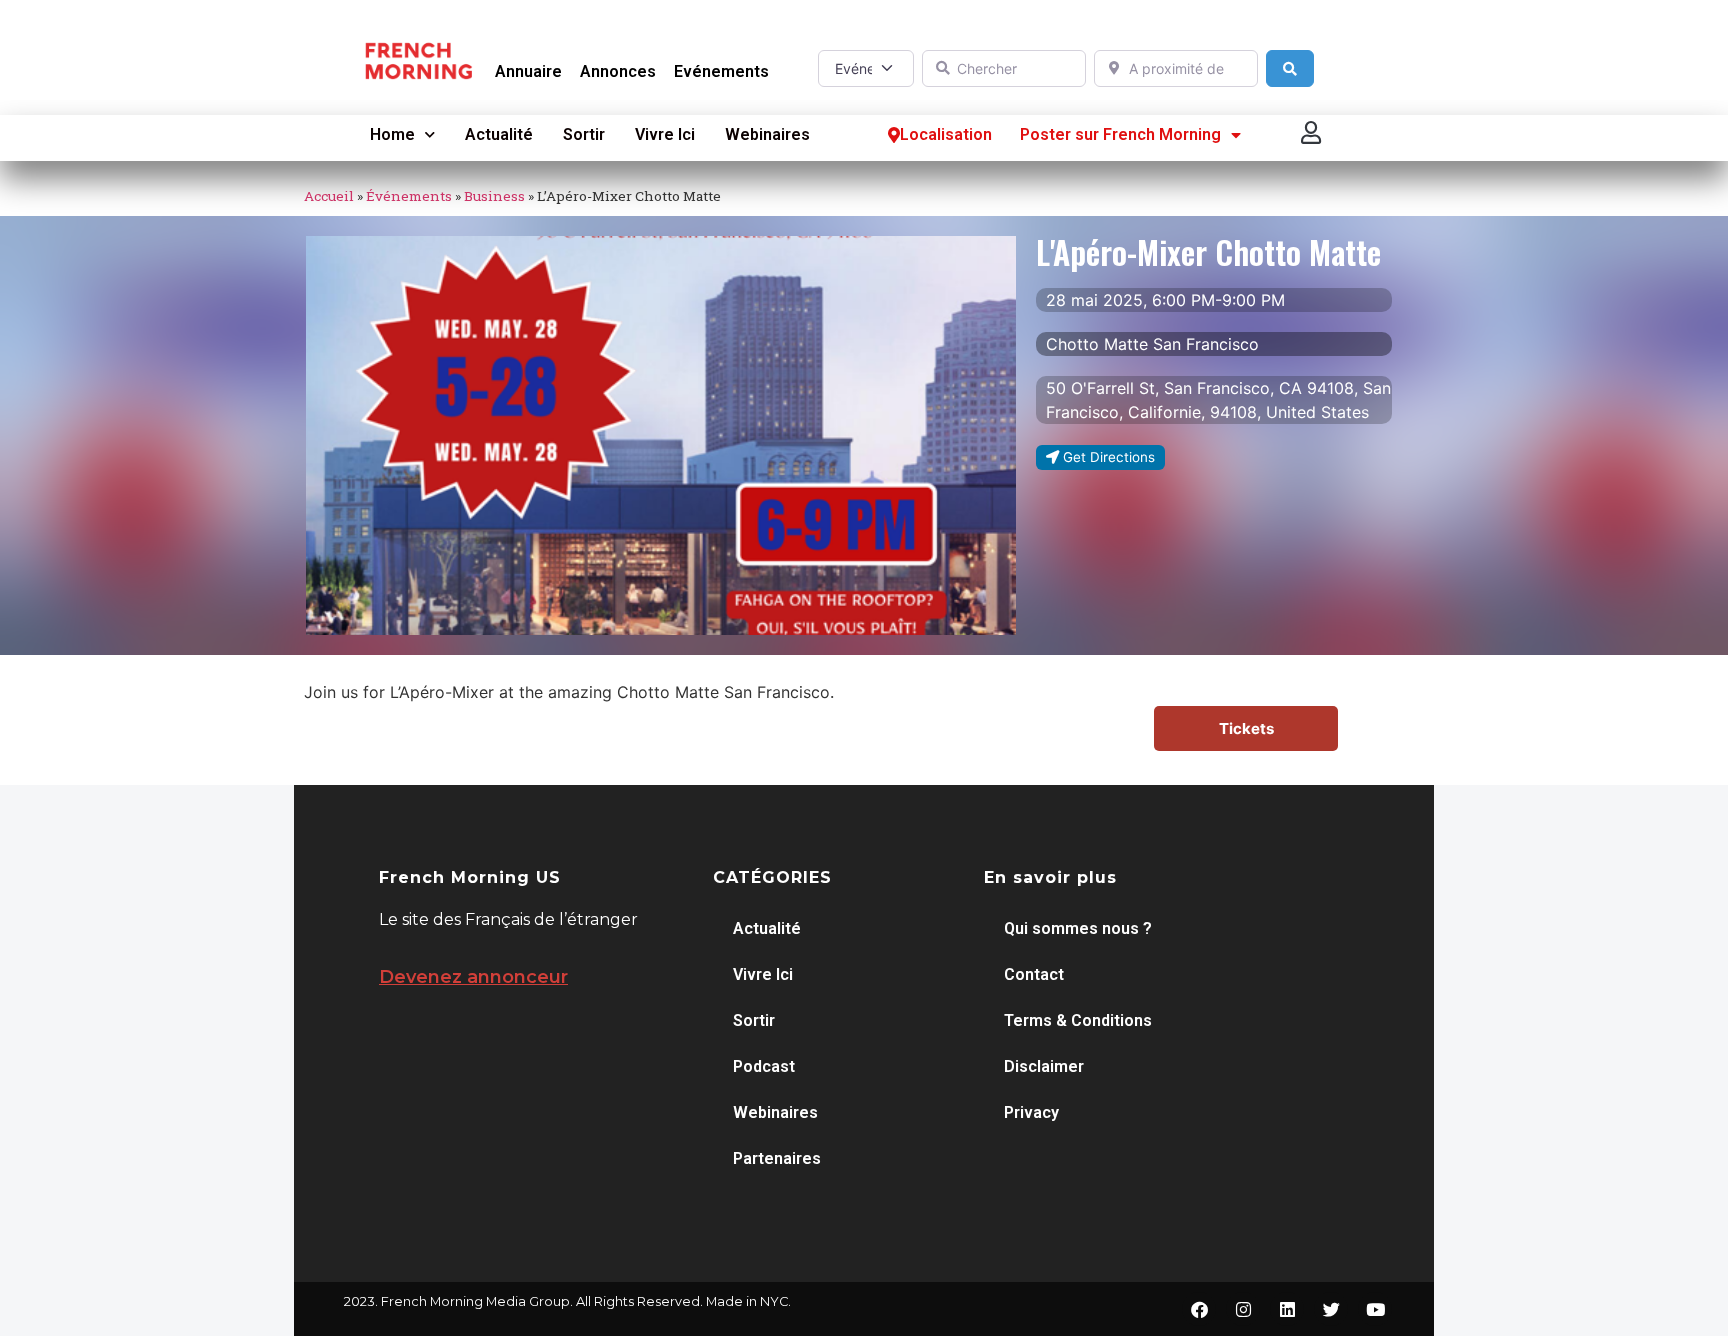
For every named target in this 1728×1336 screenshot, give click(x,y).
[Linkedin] (1287, 1309)
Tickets (1246, 728)
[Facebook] (1199, 1309)
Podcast (764, 1066)
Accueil (329, 196)
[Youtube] (1375, 1309)
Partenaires (777, 1158)
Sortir (584, 134)
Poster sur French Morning (1120, 134)
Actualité (499, 134)
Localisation (946, 134)
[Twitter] (1331, 1309)
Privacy (1031, 1112)
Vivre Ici (665, 134)
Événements (409, 196)
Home (392, 134)
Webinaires (767, 134)
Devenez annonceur (473, 977)
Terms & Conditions (1078, 1020)
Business (494, 196)
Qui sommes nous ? (1078, 928)
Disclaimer (1044, 1066)
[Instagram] (1243, 1309)
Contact (1034, 974)
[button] (1312, 132)
